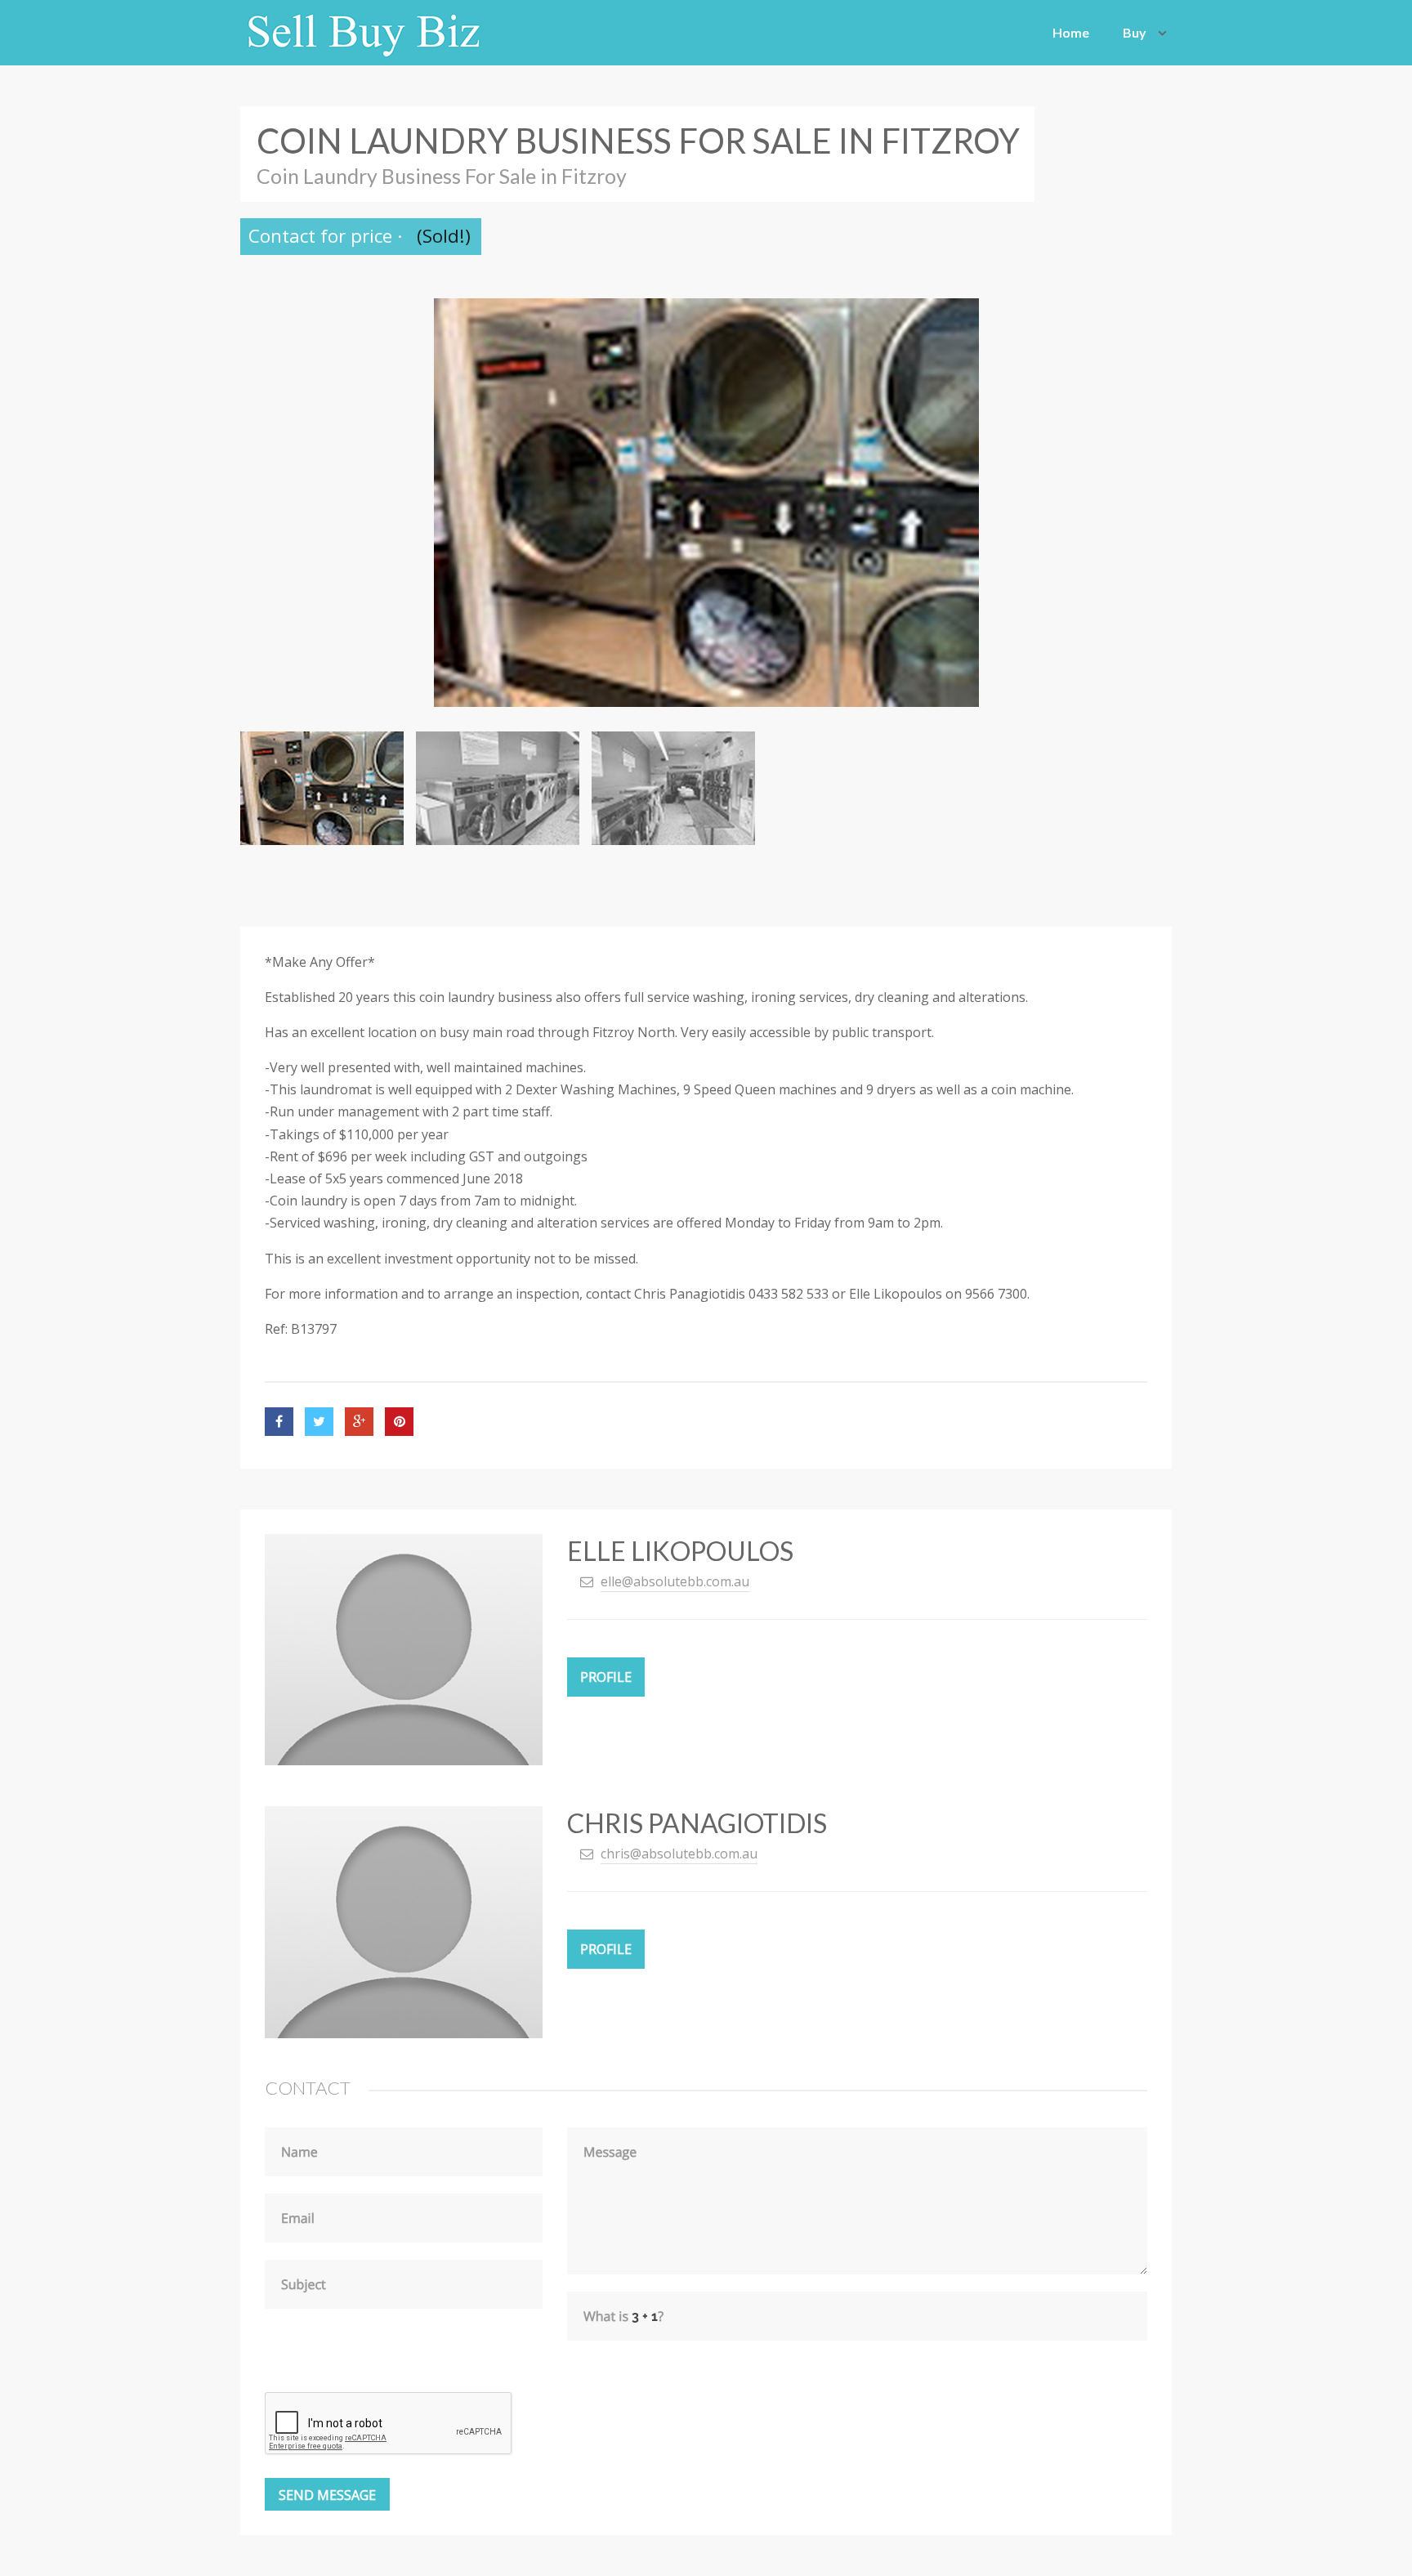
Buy (1135, 32)
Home (1071, 32)
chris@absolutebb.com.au (679, 1854)
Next (1147, 503)
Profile (606, 1677)
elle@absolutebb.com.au (675, 1581)
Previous (265, 503)
